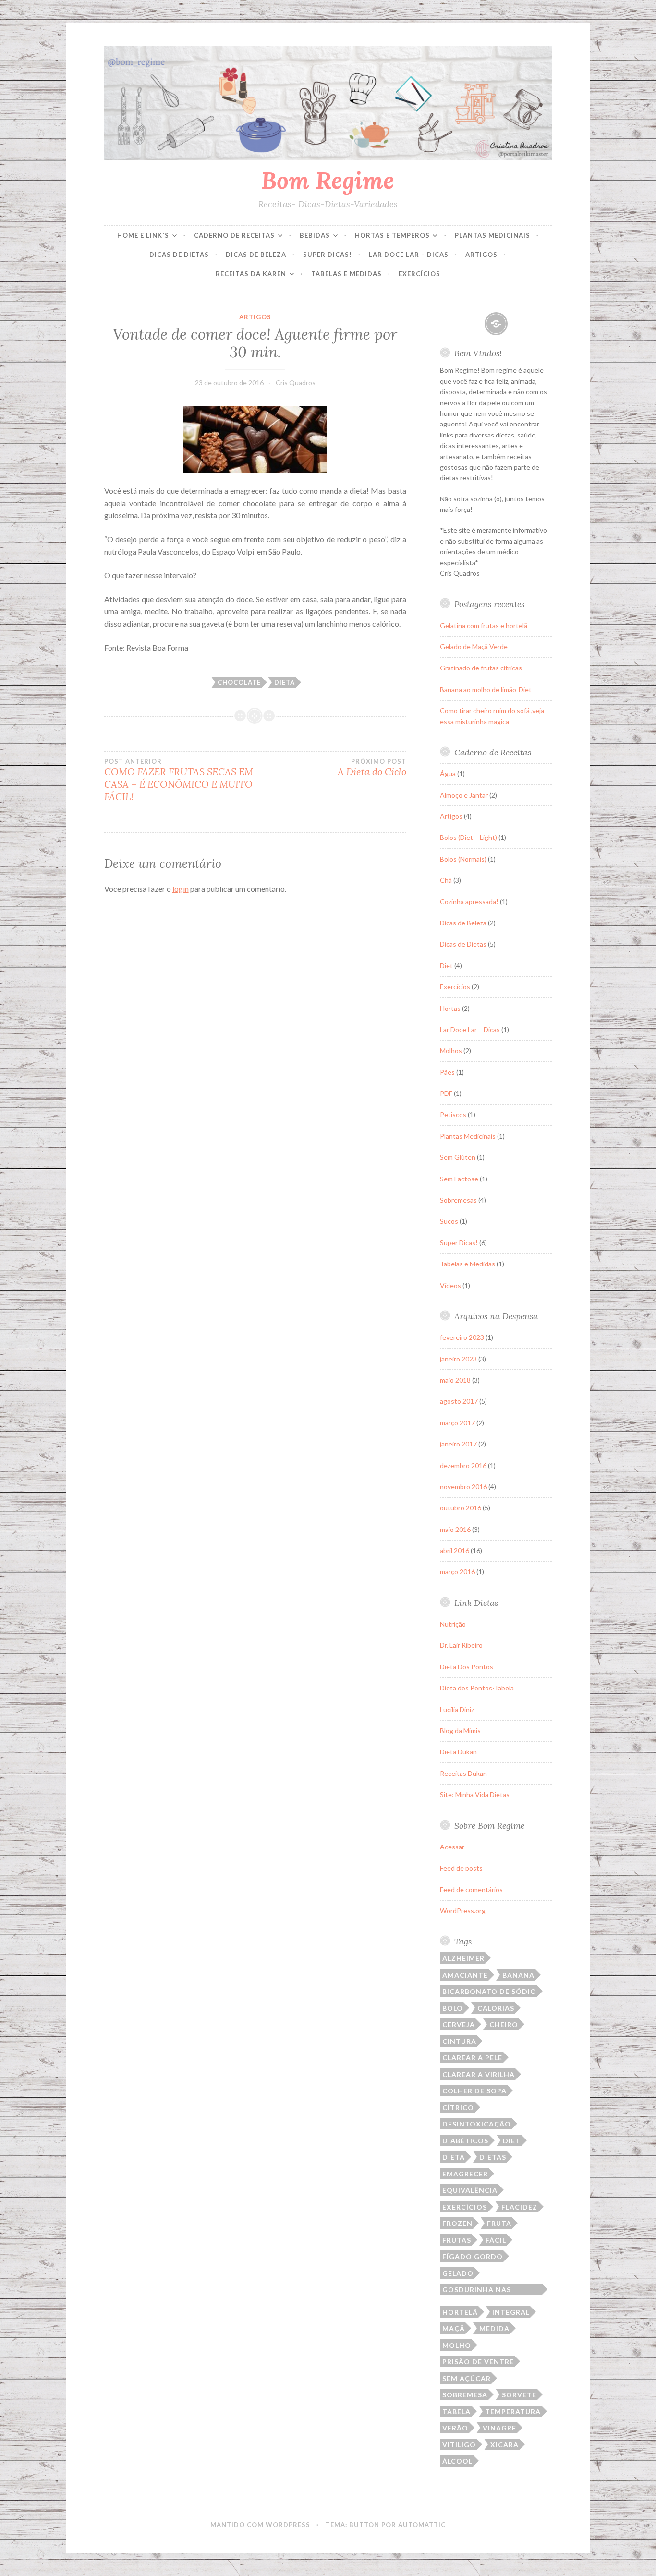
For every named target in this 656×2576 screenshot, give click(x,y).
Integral (511, 2312)
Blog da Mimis (460, 1731)
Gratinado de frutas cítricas (481, 668)
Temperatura (513, 2412)
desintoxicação (477, 2124)
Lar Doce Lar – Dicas (409, 255)
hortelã (460, 2312)
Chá (446, 880)
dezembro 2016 (463, 1465)
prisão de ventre (478, 2362)
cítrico (458, 2108)
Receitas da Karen (251, 274)
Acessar (452, 1847)
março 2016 (457, 1572)
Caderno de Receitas (234, 235)
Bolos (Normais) (463, 859)
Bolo (453, 2008)
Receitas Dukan (463, 1773)
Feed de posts (461, 1868)
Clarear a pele (472, 2058)
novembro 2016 (463, 1487)
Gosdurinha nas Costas (477, 2290)
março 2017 (457, 1423)
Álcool (457, 2461)
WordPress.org (463, 1911)
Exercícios (419, 274)
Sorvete (519, 2395)
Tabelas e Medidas (346, 274)
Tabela (456, 2412)
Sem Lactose (459, 1179)
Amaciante (465, 1975)
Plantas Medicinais (492, 235)
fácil (496, 2240)
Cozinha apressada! (469, 902)
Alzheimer (463, 1958)
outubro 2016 (461, 1508)
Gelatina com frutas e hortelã (484, 626)
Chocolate (239, 682)
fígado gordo (473, 2256)
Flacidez (519, 2207)
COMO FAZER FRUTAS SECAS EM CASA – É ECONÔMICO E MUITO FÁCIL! (179, 780)
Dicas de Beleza (256, 255)
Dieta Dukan (458, 1752)
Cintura (459, 2041)
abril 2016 (455, 1550)
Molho (457, 2345)
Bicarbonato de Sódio (489, 1991)
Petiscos (453, 1114)
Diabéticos (465, 2141)
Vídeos (450, 1285)
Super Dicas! (328, 255)
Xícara (504, 2445)
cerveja (459, 2024)
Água (448, 773)
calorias (496, 2008)
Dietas (493, 2157)
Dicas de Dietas (179, 255)
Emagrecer (465, 2174)
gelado (458, 2273)
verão (455, 2428)
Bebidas (315, 235)
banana (518, 1975)
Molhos (451, 1051)
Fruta (499, 2223)
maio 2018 (455, 1380)
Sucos (449, 1221)
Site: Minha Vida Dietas (475, 1794)
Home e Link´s (143, 235)
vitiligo (459, 2445)
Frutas (457, 2240)
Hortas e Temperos (392, 235)
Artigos (481, 255)
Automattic (422, 2525)
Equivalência (470, 2190)
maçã (454, 2328)
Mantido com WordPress (260, 2525)
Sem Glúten (458, 1157)
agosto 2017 (459, 1401)
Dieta (285, 682)
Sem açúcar (467, 2378)
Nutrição (453, 1624)
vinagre (499, 2428)
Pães (447, 1072)
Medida (494, 2328)
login (181, 889)
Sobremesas (458, 1200)
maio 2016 (455, 1529)
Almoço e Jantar (464, 795)
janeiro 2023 (458, 1359)
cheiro (504, 2024)
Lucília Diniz (457, 1709)
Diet (446, 966)
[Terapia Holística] (496, 324)
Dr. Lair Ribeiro (461, 1645)
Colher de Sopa (474, 2091)
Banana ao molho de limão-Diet (486, 689)
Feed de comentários (471, 1889)
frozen (457, 2223)
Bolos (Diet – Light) (468, 837)
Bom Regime (328, 180)
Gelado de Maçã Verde (474, 647)
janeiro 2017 (458, 1444)
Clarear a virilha (479, 2074)
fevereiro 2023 (462, 1337)
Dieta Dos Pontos (467, 1667)
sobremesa (465, 2395)
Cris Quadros (296, 383)
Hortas (450, 1008)
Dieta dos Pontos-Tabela (477, 1688)
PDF (446, 1093)
